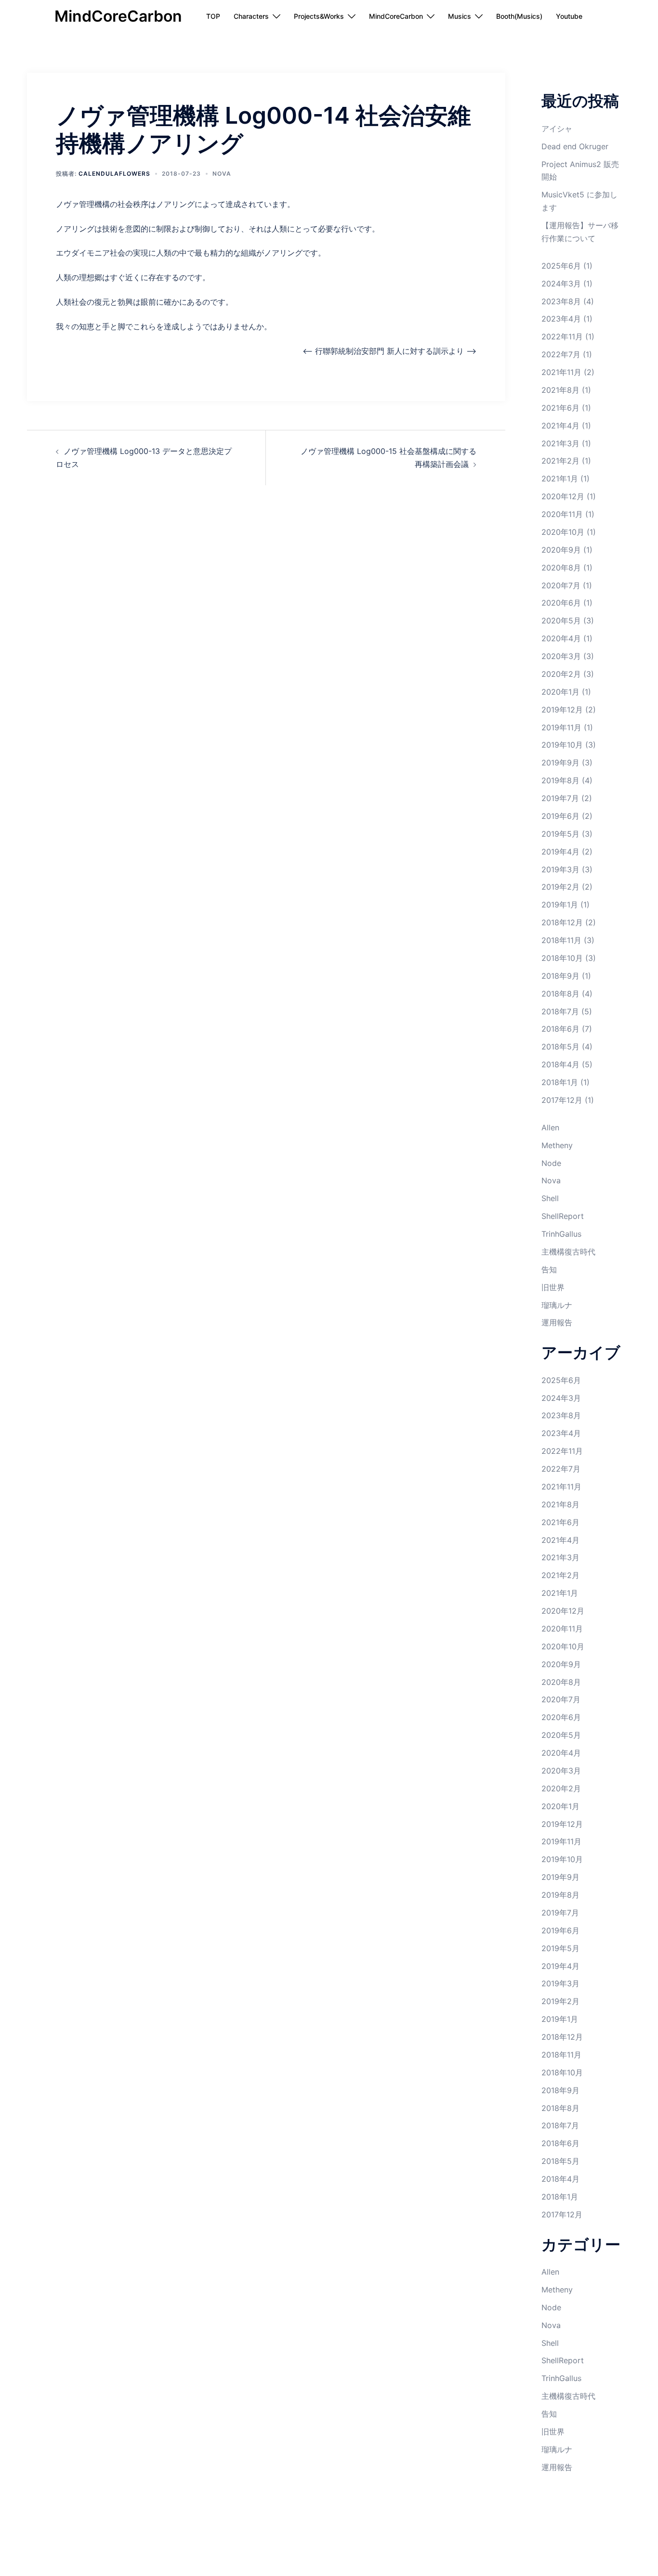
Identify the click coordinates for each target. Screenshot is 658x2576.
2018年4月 (560, 1064)
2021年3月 (560, 443)
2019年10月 (562, 745)
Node (551, 1163)
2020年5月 (561, 621)
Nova (222, 174)
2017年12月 (562, 1100)
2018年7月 (560, 1011)
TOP (213, 16)
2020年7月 (561, 585)
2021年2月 (560, 461)
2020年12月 (563, 496)
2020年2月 (561, 674)
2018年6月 (560, 1029)
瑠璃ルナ (557, 1305)
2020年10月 (563, 532)
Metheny (557, 1145)
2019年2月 (560, 887)
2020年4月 (561, 638)
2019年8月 (560, 780)
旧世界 (553, 1287)
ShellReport (563, 1216)
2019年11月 (561, 727)
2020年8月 (561, 568)
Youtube (569, 16)
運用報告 (557, 1322)
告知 (549, 1269)
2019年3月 (560, 869)
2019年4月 (560, 852)
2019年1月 (560, 905)
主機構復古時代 (568, 1252)
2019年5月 (560, 834)
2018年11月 (561, 940)
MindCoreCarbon (118, 16)
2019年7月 (560, 798)
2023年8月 (561, 301)
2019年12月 (562, 710)
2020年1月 (560, 692)
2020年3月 (561, 656)
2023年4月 (561, 319)
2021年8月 (560, 390)
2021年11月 (561, 372)
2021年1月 (560, 479)
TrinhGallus (561, 1234)
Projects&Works (319, 16)
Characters (251, 16)
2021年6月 (560, 408)
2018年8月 (560, 994)
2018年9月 (560, 976)
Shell (550, 1198)
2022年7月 (561, 354)
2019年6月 (560, 816)
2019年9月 (560, 763)
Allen (550, 1127)
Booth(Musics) (519, 16)
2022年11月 (562, 337)
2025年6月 (561, 266)
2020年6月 (561, 603)
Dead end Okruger (575, 146)
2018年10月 (562, 958)
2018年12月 (562, 922)
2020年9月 (561, 550)
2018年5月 (560, 1047)
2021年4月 (560, 426)
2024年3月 (561, 284)
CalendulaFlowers (114, 174)
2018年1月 (560, 1082)
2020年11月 (562, 514)
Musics (460, 16)
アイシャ (557, 129)
